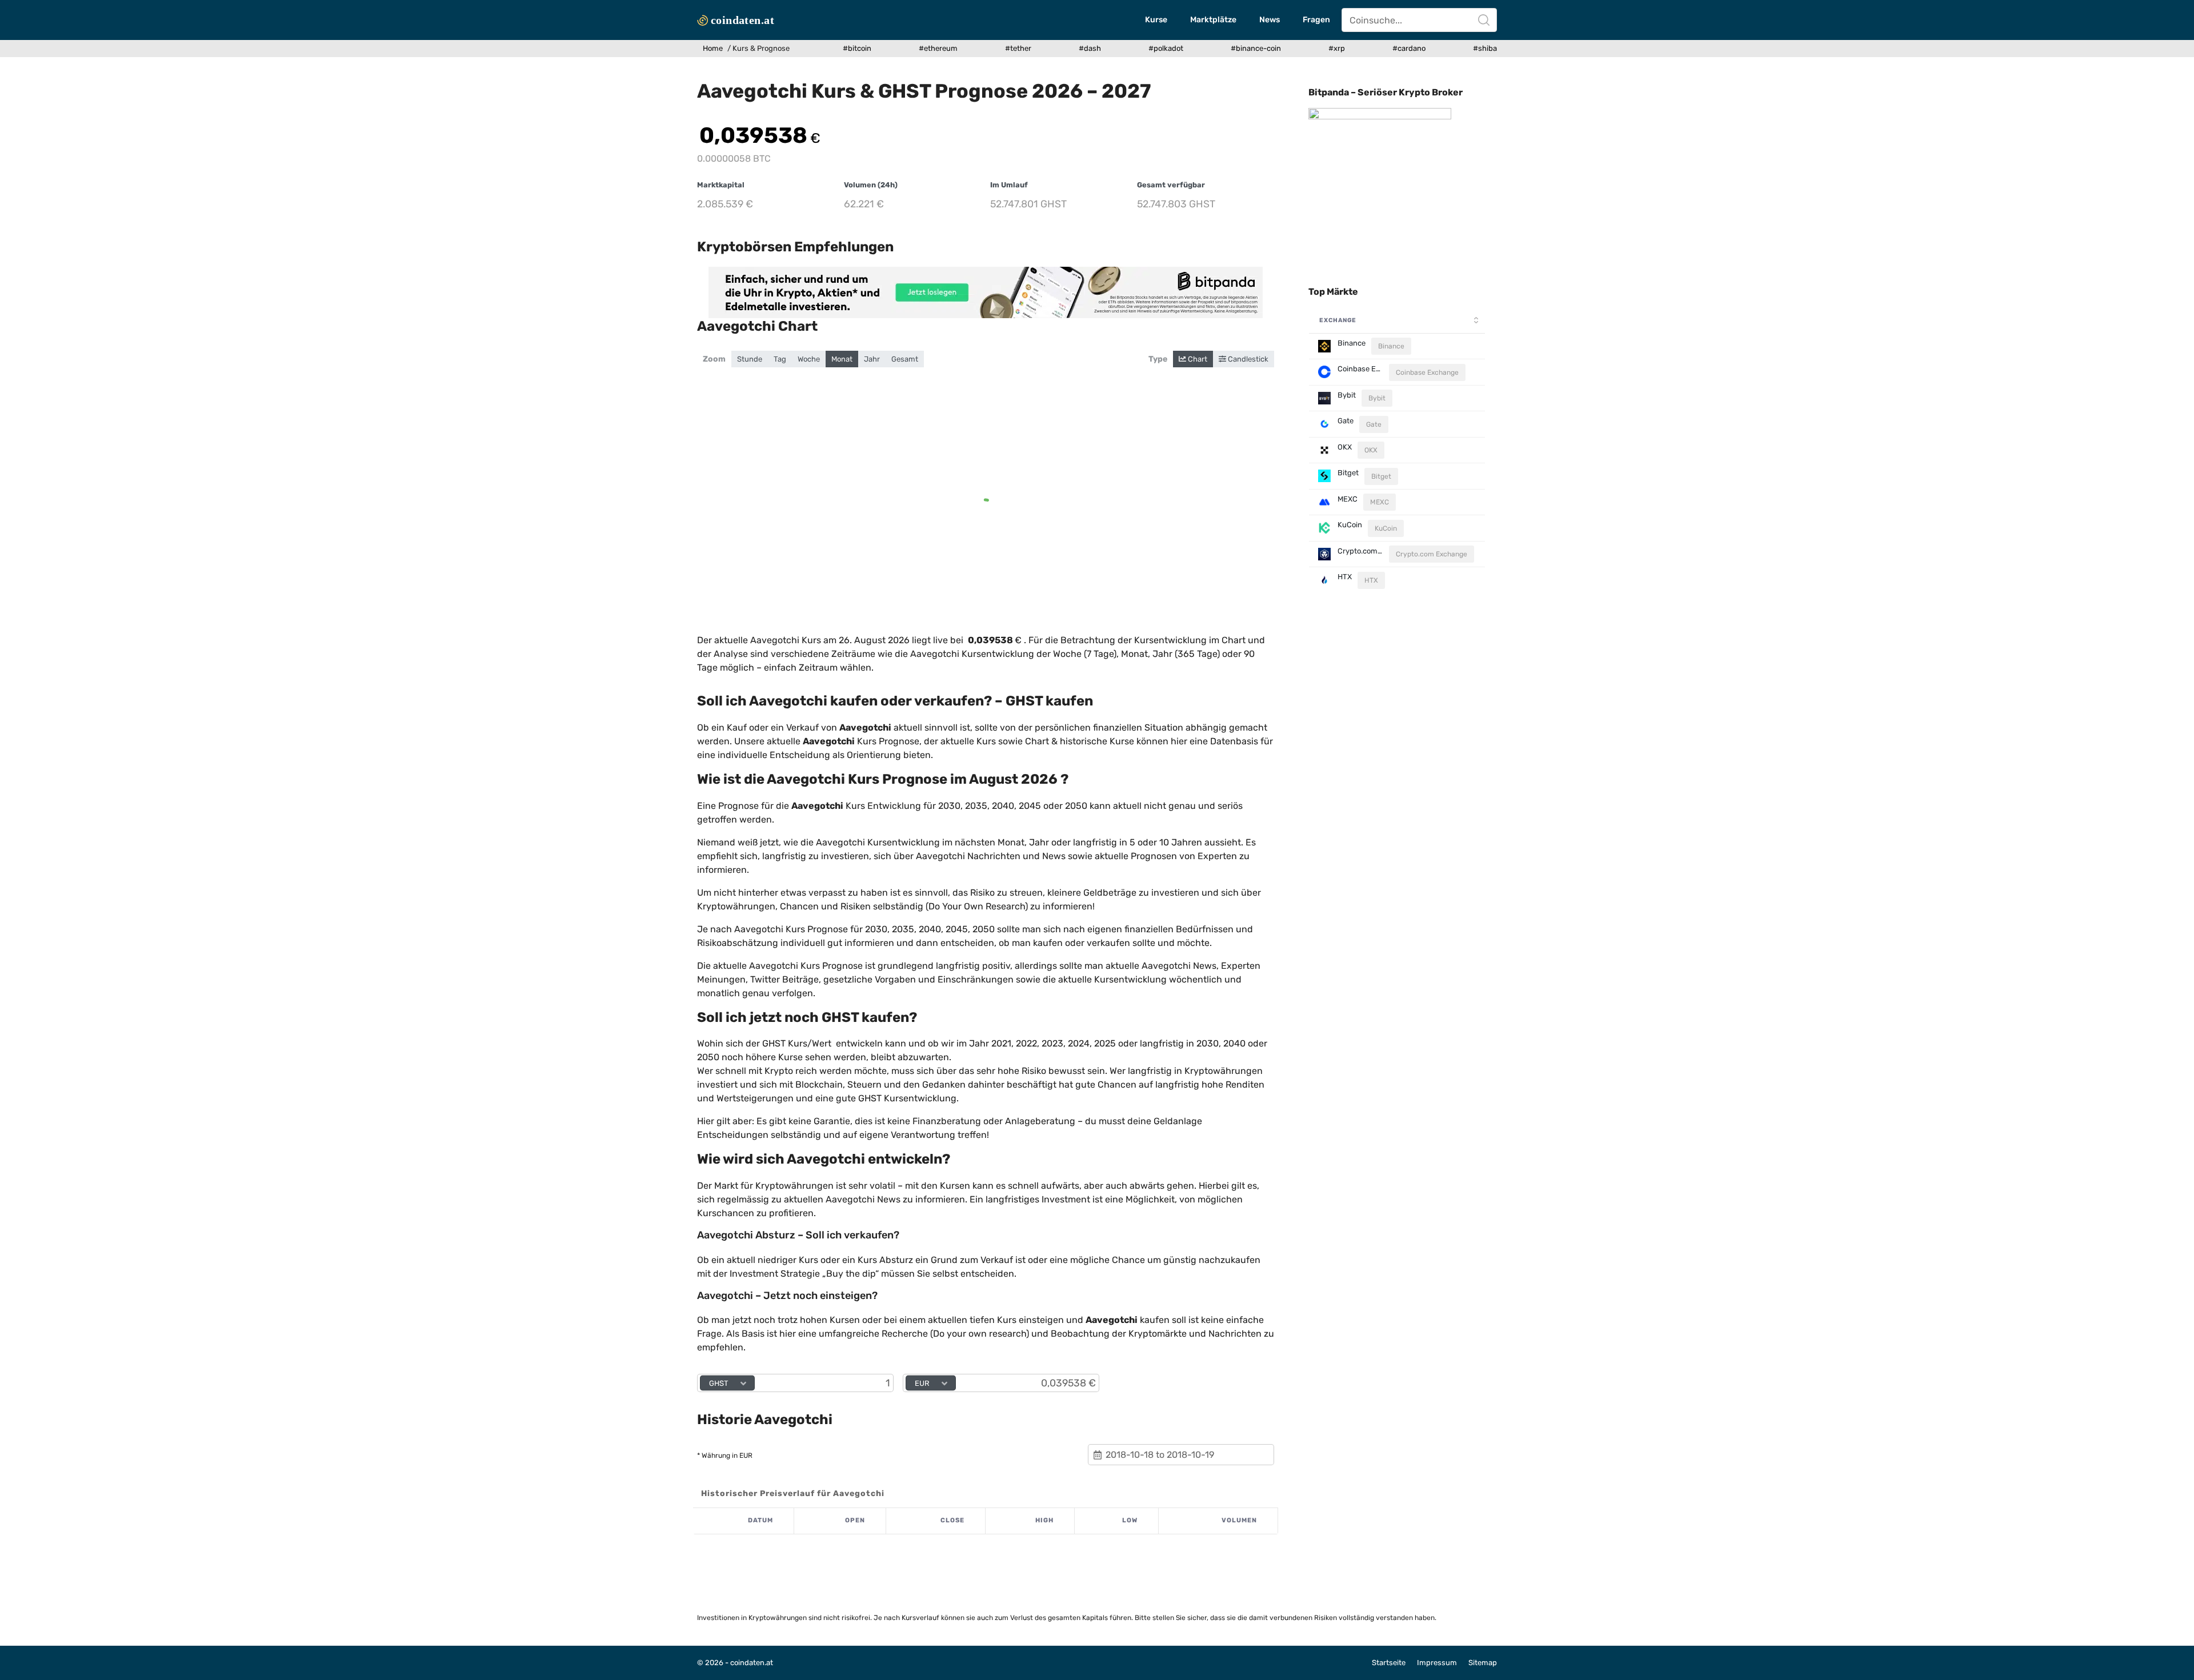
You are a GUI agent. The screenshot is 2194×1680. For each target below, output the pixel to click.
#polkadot (1166, 48)
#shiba (1485, 48)
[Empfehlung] (986, 292)
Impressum (1437, 1663)
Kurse (1156, 20)
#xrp (1337, 48)
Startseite (1389, 1663)
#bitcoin (857, 48)
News (1270, 20)
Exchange (1338, 320)
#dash (1090, 48)
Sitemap (1483, 1663)
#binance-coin (1256, 48)
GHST (719, 1383)
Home (713, 48)
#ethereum (938, 48)
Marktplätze (1213, 20)
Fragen (1316, 20)
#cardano (1409, 48)
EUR (922, 1383)
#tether (1018, 48)
